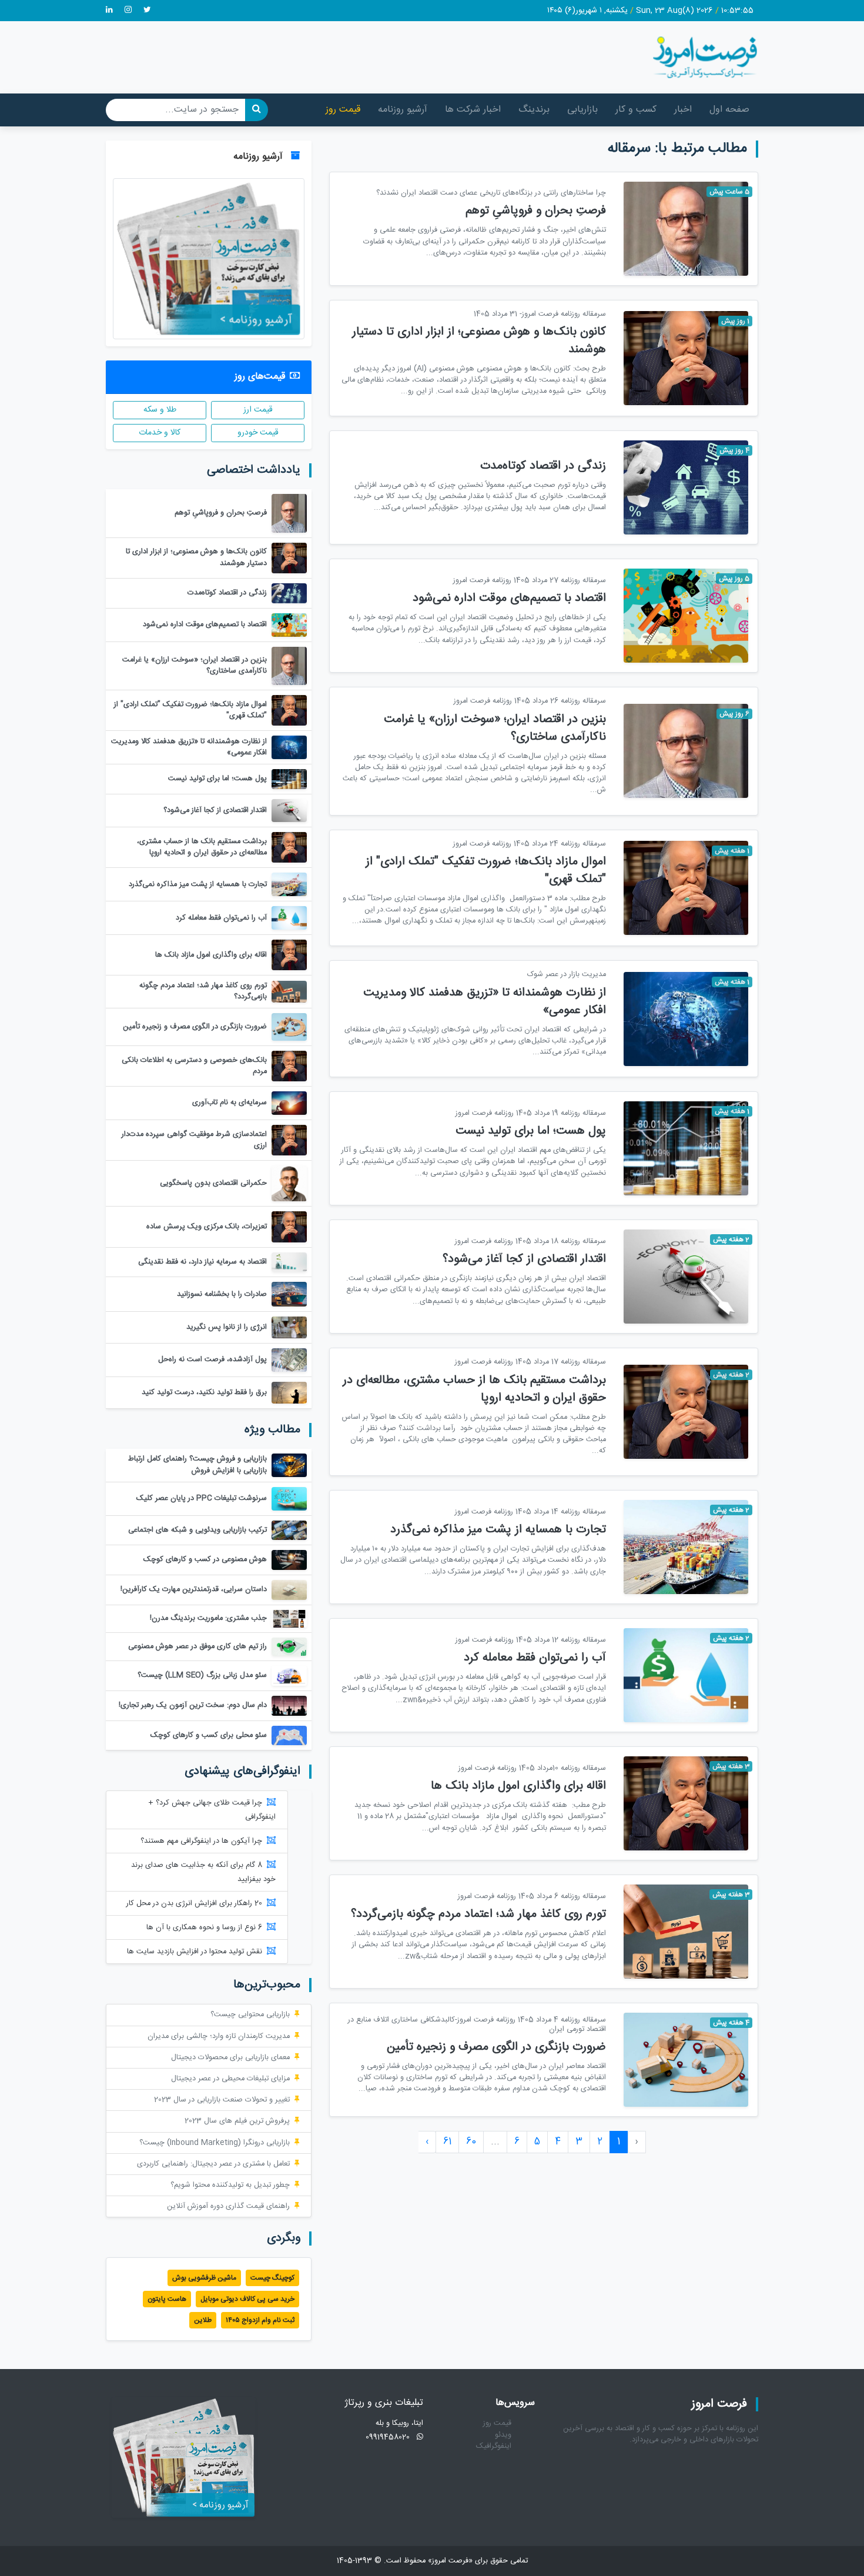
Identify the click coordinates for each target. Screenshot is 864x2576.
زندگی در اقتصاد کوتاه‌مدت (543, 466)
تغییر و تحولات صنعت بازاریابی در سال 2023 (222, 2100)
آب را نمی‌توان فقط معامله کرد (535, 1658)
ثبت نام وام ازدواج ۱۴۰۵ (260, 2320)
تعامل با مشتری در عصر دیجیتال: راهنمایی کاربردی (213, 2164)
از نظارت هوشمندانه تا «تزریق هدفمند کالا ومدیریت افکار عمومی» (485, 1002)
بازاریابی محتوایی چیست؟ (250, 2015)
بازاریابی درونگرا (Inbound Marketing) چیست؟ (215, 2143)
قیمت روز (343, 110)
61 (447, 2142)
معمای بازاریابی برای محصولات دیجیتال (230, 2058)
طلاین (203, 2320)
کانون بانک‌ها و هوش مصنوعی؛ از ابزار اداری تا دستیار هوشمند (479, 341)
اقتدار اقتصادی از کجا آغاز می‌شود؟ (524, 1259)
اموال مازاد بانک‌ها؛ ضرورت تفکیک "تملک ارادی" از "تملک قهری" (486, 871)
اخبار (683, 110)
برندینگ (534, 110)
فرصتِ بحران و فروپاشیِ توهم (536, 211)
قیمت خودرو (258, 433)
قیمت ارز (258, 410)
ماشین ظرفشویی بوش (204, 2278)
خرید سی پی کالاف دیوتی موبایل (247, 2299)
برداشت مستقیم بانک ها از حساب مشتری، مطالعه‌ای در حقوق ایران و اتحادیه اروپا (474, 1389)
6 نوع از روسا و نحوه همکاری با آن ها (204, 1928)
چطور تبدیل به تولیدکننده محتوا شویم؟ (230, 2185)
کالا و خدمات (160, 433)
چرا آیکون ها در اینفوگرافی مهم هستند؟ (201, 1841)
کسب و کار (636, 110)
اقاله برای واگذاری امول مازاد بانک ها (518, 1786)
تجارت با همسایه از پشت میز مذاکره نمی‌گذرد (498, 1530)
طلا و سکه (160, 410)
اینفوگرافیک (494, 2446)
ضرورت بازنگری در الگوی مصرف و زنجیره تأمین (496, 2047)
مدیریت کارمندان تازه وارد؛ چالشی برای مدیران (219, 2037)
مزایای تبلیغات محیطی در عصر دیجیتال (230, 2079)
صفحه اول (729, 110)
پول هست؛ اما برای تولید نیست (531, 1131)
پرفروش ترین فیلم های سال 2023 (237, 2121)
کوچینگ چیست (272, 2278)
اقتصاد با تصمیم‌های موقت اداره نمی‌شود (509, 598)
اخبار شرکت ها (473, 110)
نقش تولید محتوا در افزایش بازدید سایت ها (195, 1952)
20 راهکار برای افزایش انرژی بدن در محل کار (194, 1904)
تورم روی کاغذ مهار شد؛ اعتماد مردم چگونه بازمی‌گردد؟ (478, 1914)
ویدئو (503, 2435)
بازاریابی (582, 110)
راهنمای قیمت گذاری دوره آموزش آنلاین (228, 2206)
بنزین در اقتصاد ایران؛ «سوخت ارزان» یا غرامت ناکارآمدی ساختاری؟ (495, 728)
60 (471, 2142)
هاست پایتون (167, 2299)
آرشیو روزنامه (403, 110)
